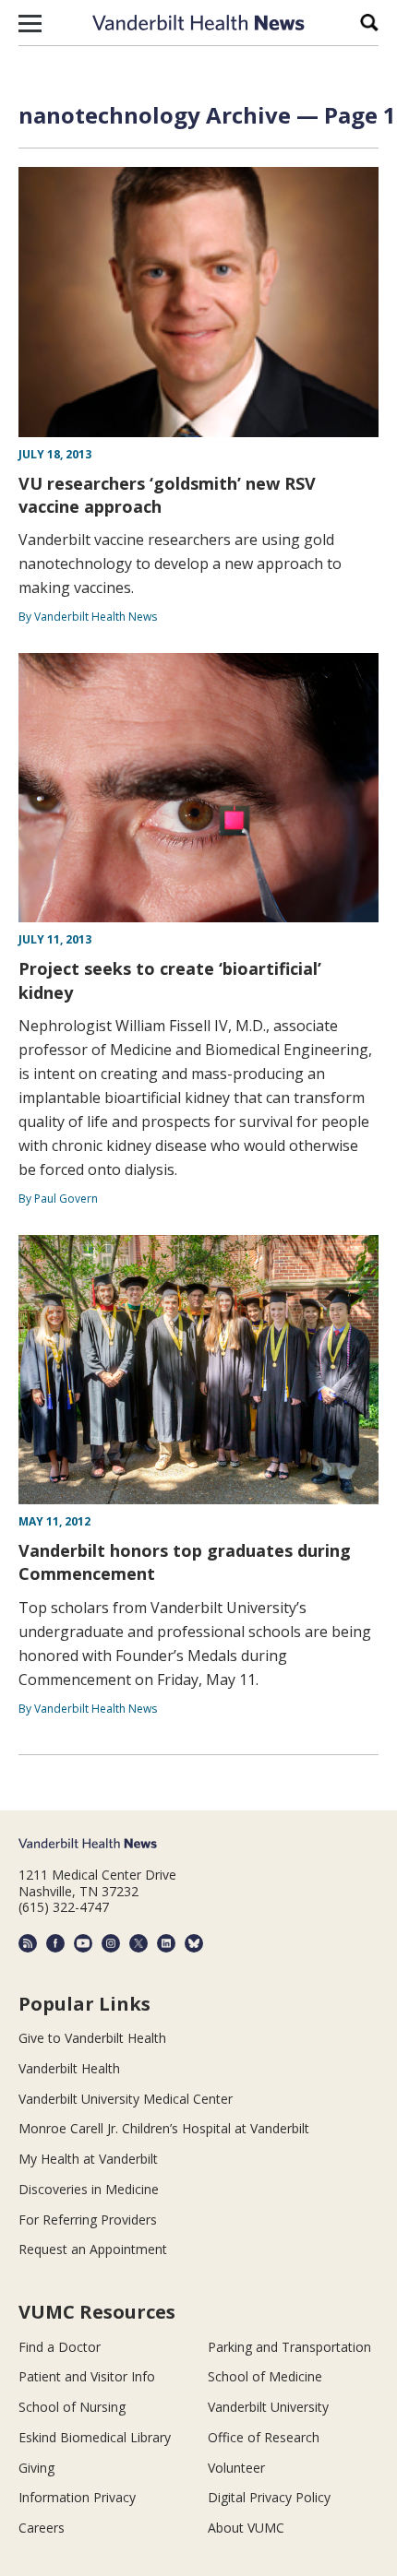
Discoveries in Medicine (89, 2189)
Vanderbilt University (268, 2407)
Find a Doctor (60, 2347)
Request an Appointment (93, 2249)
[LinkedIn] (166, 1943)
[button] (30, 23)
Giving (36, 2468)
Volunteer (236, 2468)
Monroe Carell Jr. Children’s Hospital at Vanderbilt (164, 2128)
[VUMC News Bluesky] (194, 1943)
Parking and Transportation (289, 2347)
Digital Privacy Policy (269, 2497)
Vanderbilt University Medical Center (126, 2099)
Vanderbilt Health (69, 2068)
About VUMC (246, 2528)
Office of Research (264, 2437)
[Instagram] (111, 1943)
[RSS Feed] (28, 1943)
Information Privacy (77, 2497)
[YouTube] (83, 1943)
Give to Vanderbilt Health (92, 2038)
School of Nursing (72, 2407)
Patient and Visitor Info (87, 2376)
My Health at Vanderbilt (88, 2159)
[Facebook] (55, 1943)
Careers (42, 2528)
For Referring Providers (88, 2220)
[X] (138, 1943)
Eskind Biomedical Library (95, 2437)
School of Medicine (265, 2376)
